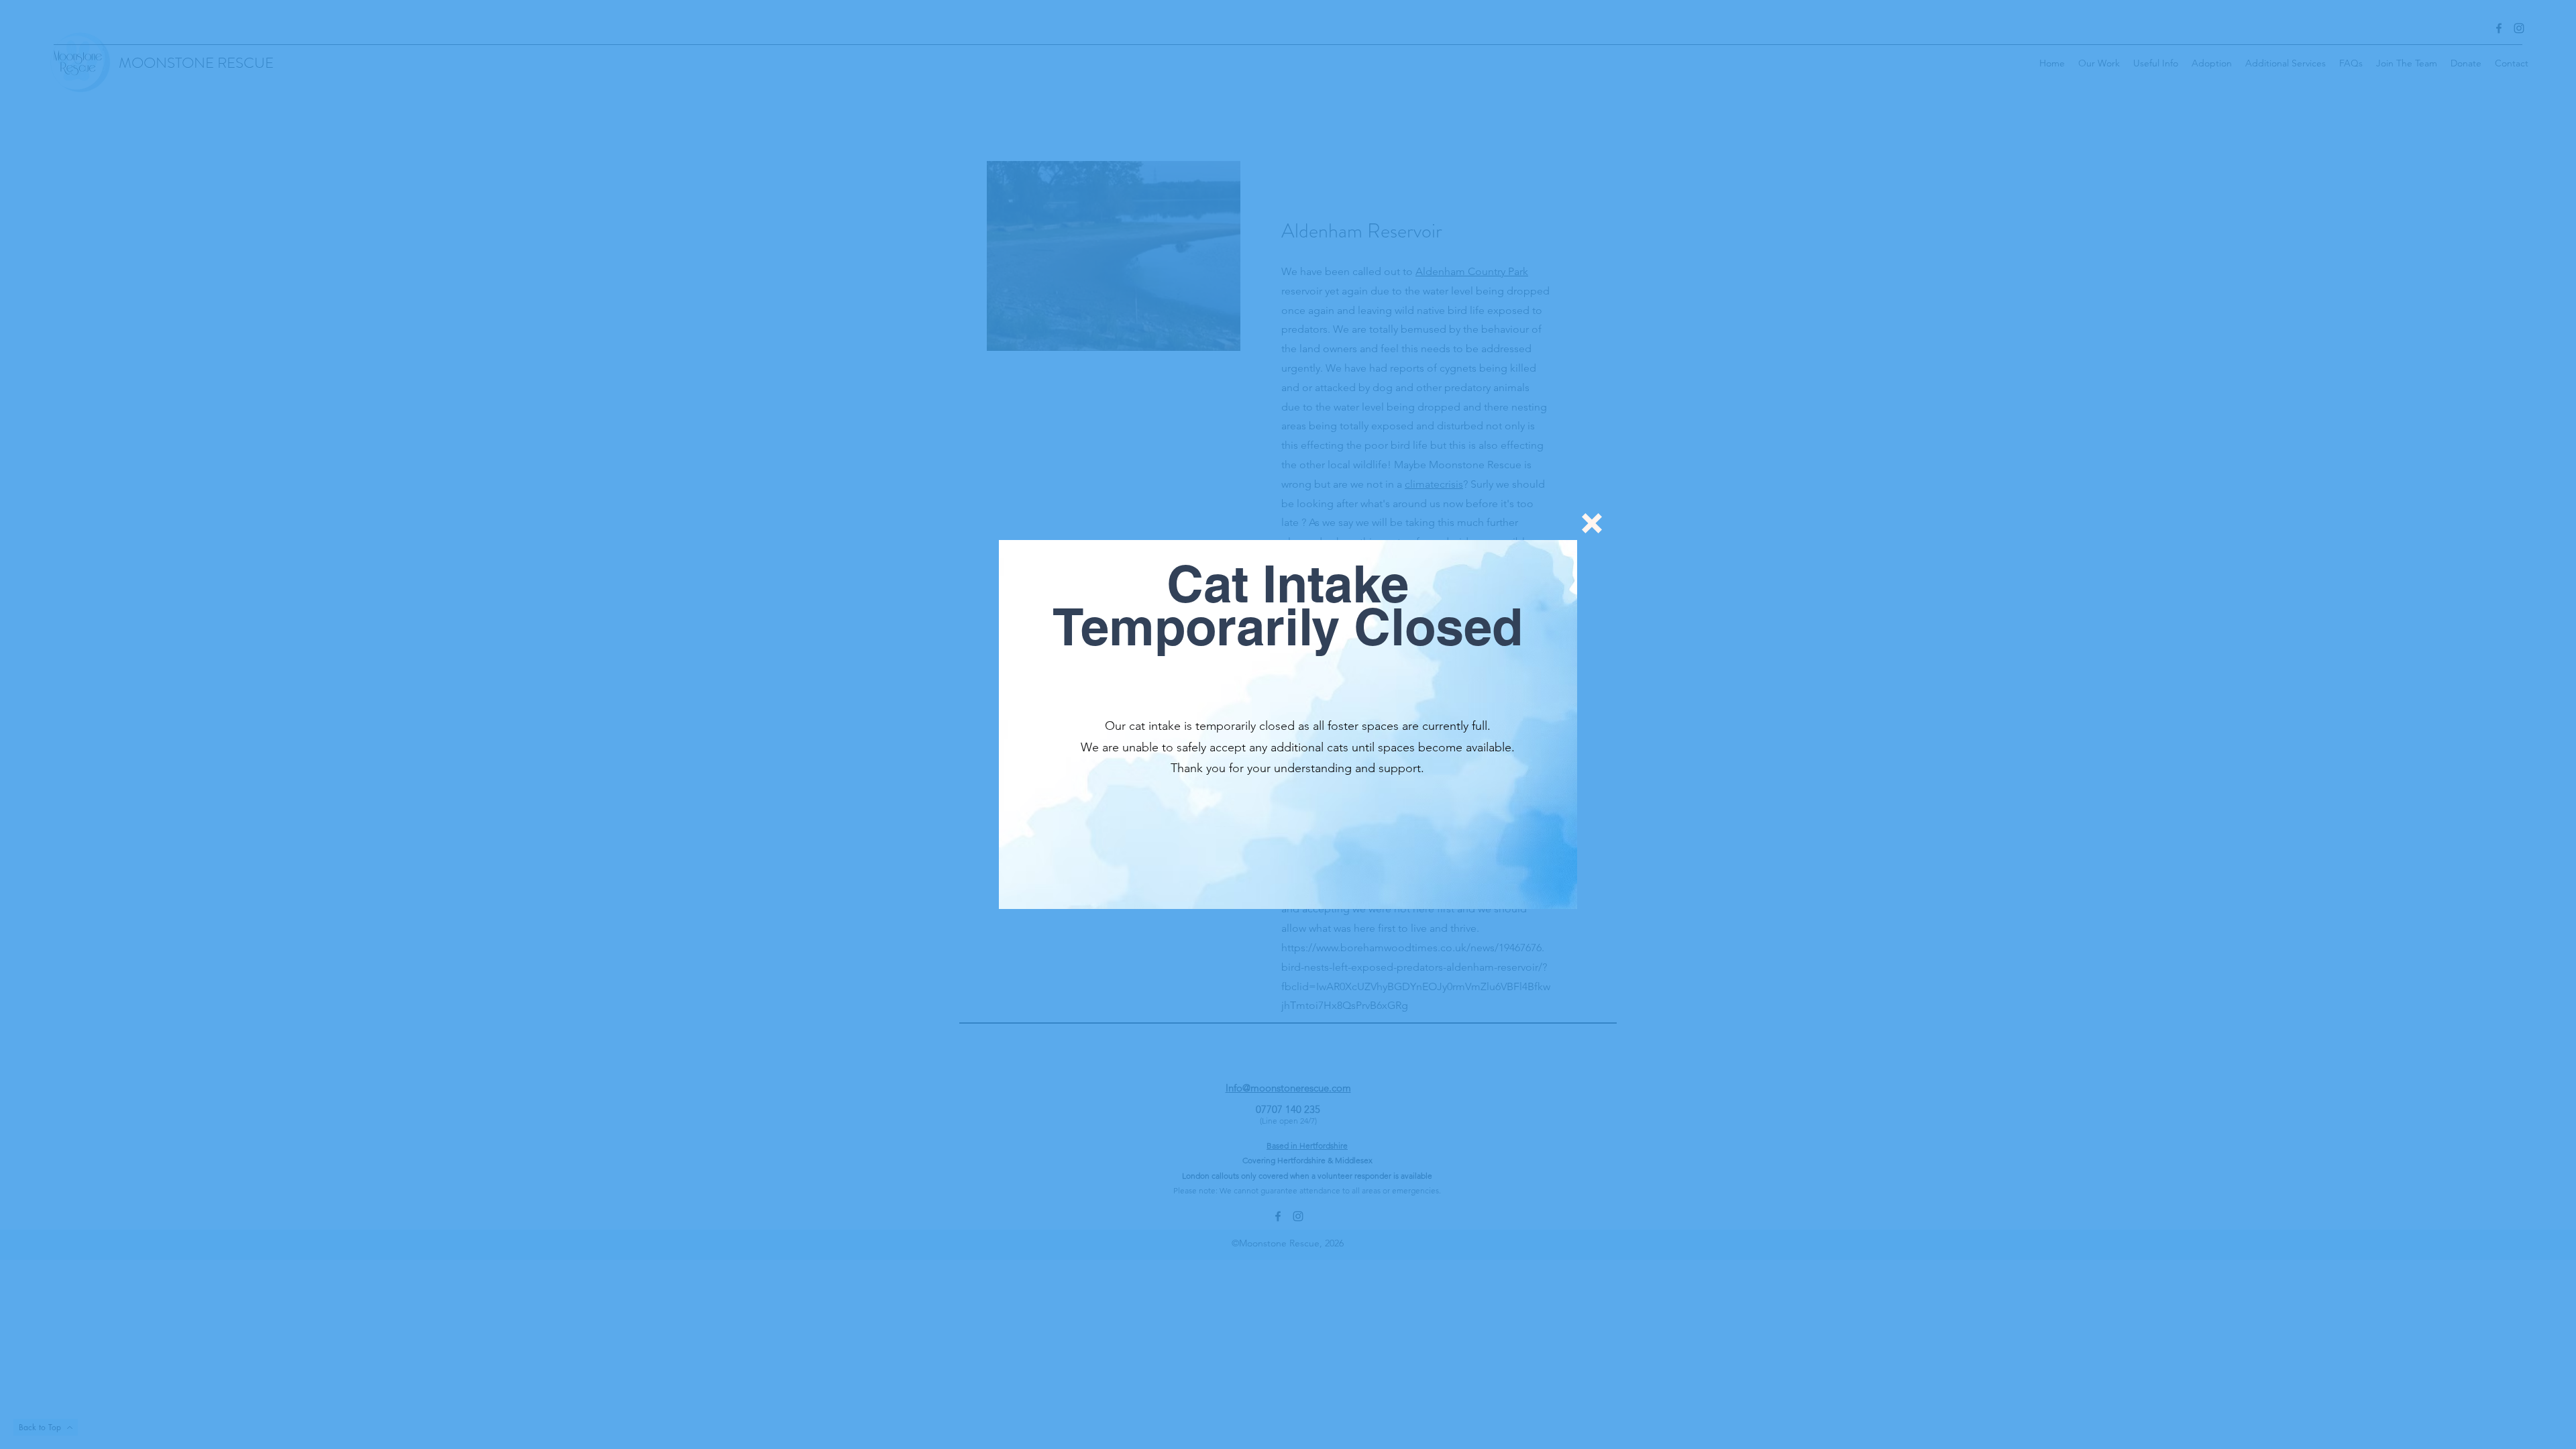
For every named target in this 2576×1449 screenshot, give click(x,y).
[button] (1592, 523)
